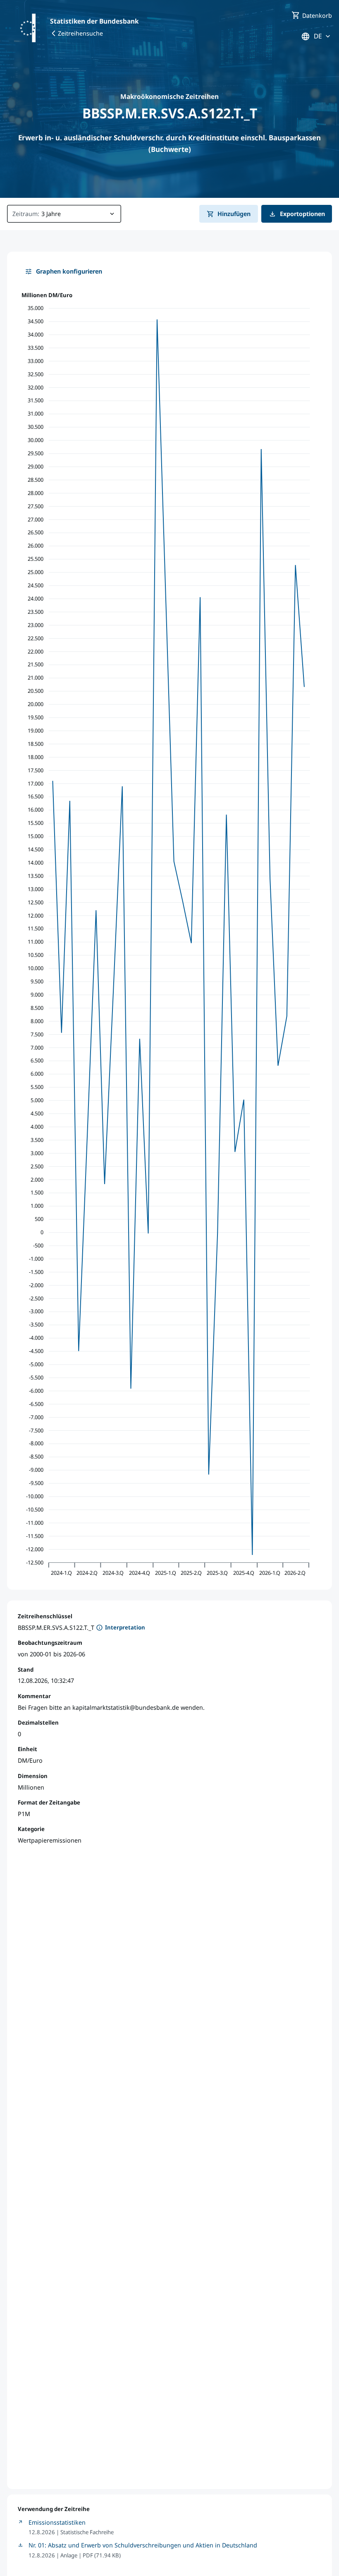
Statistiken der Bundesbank (94, 21)
